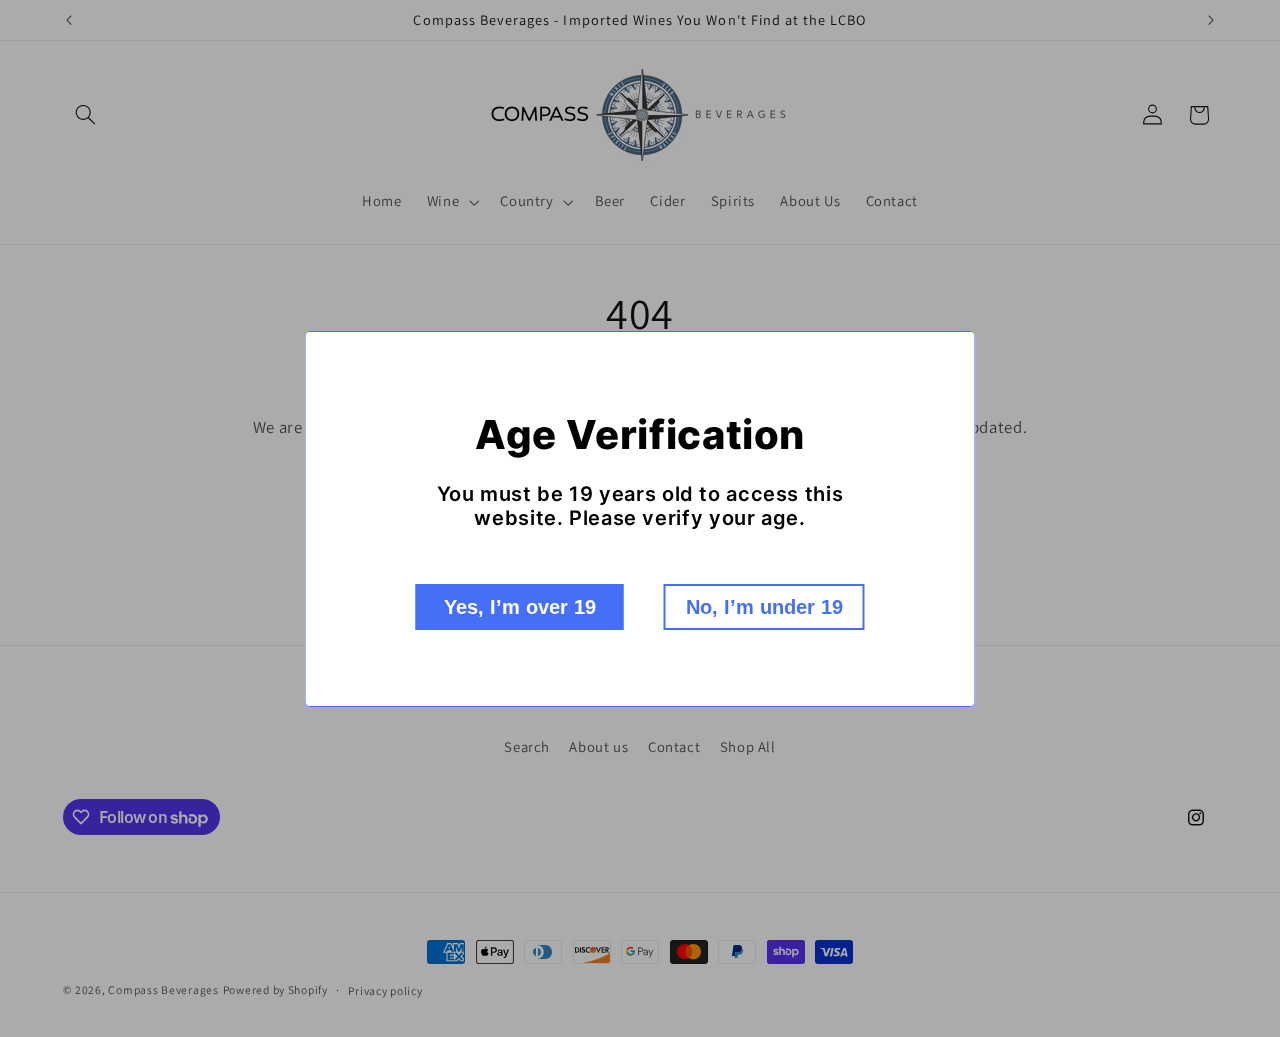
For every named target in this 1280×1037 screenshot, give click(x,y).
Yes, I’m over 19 (520, 607)
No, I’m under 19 (764, 607)
